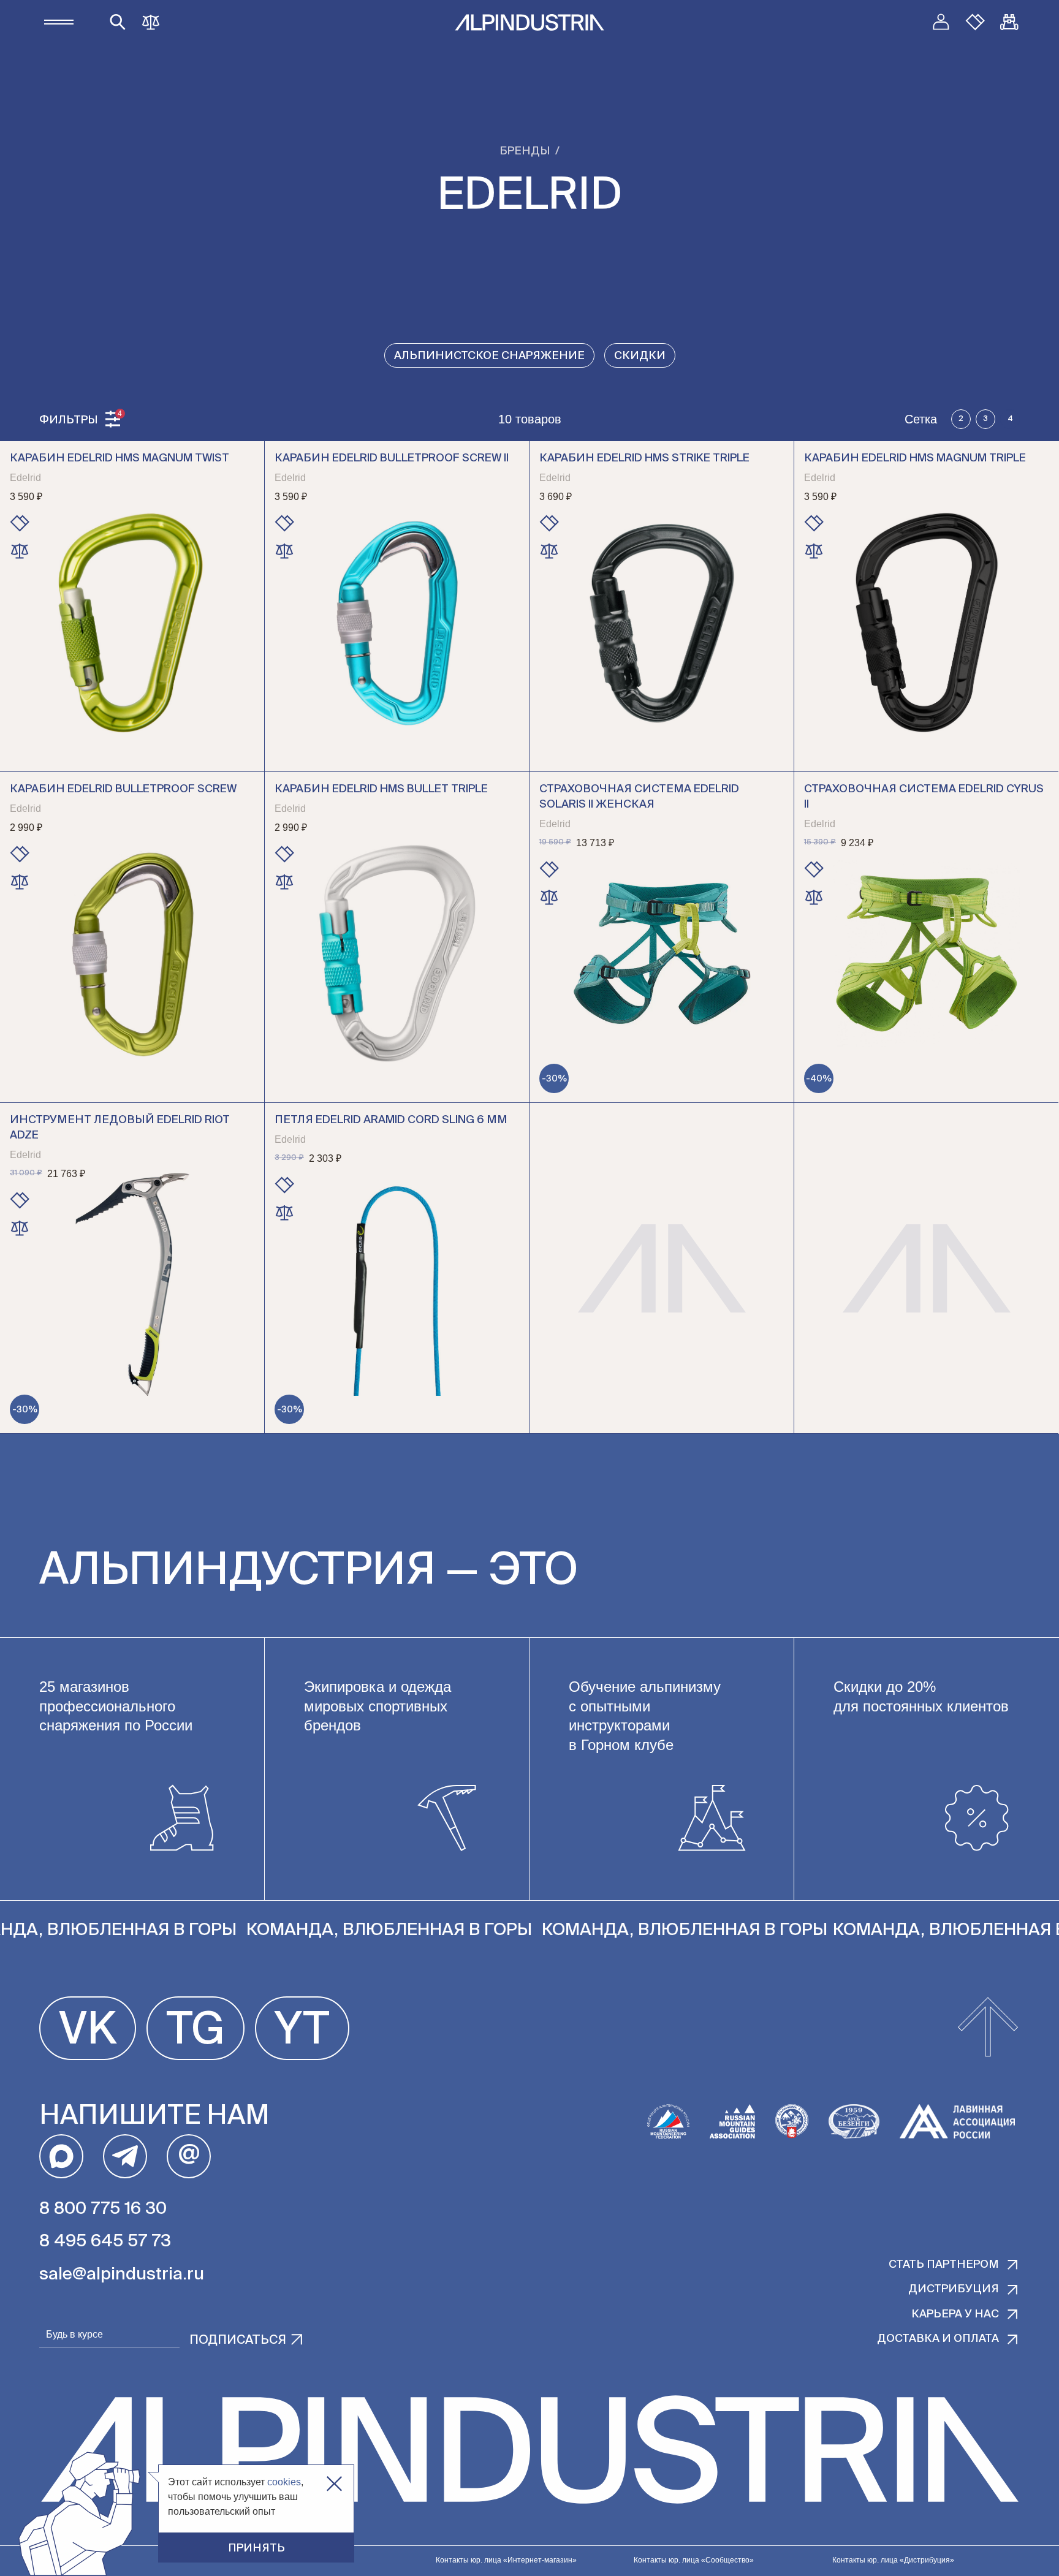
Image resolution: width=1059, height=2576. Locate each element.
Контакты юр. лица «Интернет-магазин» (506, 2560)
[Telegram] (125, 2156)
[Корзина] (1009, 22)
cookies (284, 2482)
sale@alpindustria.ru (122, 2275)
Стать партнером (944, 2265)
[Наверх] (988, 2028)
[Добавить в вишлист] (20, 523)
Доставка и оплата (938, 2339)
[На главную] (529, 22)
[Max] (61, 2156)
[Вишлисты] (975, 22)
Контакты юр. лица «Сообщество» (694, 2560)
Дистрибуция (954, 2289)
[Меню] (59, 22)
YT (302, 2031)
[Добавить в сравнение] (20, 551)
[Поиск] (118, 22)
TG (195, 2031)
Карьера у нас (955, 2314)
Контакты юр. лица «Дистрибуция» (893, 2560)
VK (88, 2031)
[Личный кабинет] (941, 22)
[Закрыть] (334, 2484)
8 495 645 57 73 (105, 2241)
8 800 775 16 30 (103, 2209)
